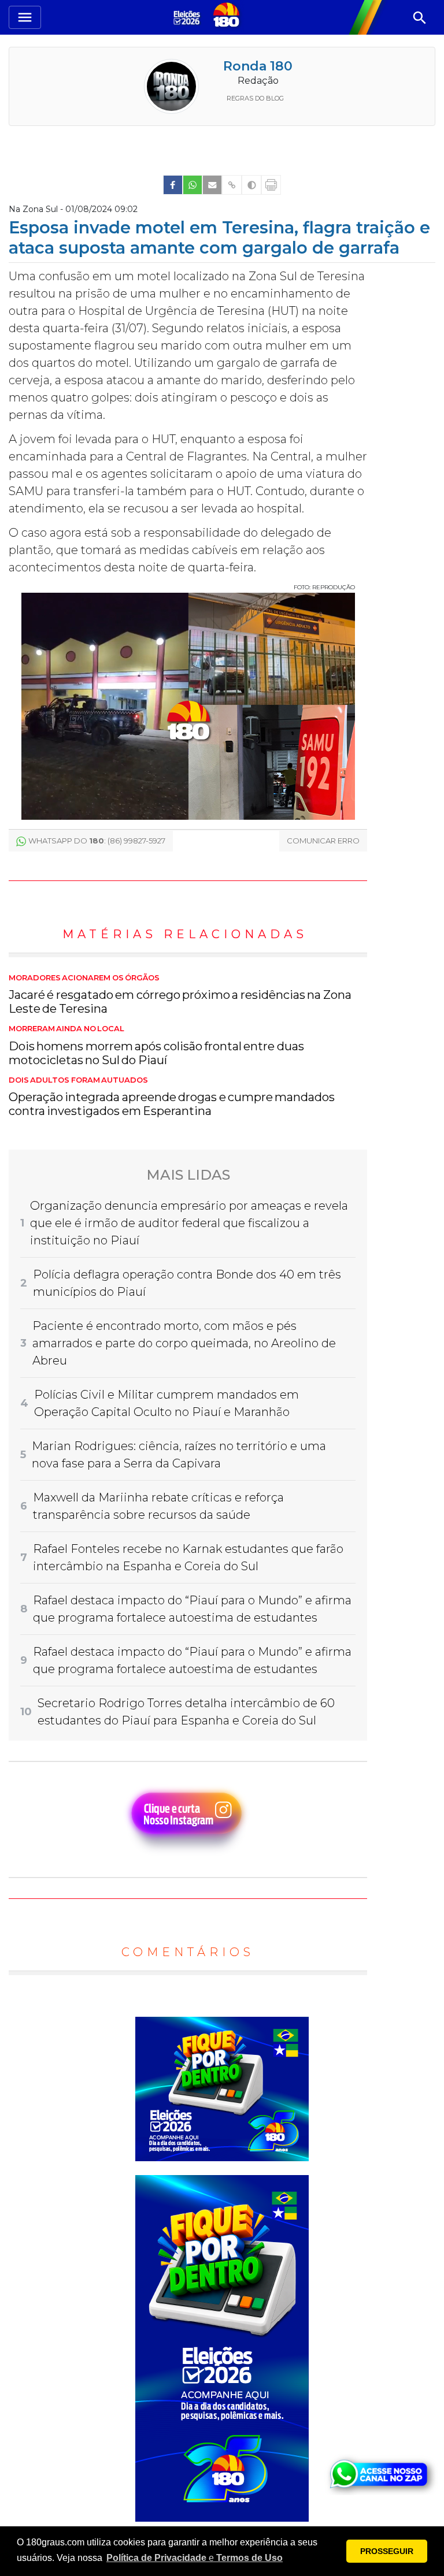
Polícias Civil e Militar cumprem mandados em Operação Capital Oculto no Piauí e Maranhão (166, 1403)
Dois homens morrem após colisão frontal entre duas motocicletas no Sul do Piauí (156, 1046)
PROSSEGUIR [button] (387, 2551)
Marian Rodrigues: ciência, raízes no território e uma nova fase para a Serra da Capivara (179, 1455)
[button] (195, 2558)
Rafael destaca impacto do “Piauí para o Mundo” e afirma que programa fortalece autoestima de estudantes (192, 1609)
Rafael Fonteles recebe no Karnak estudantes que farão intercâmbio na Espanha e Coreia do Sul (188, 1558)
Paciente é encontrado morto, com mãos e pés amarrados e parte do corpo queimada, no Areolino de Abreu (184, 1343)
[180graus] (188, 17)
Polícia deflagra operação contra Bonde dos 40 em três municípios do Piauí (187, 1283)
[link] (173, 185)
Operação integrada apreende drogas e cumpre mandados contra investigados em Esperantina (172, 1097)
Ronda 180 (258, 66)
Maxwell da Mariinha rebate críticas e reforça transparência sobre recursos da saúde (158, 1506)
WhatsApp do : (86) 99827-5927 (97, 841)
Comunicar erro (323, 841)
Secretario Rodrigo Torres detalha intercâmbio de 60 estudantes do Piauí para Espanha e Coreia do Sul (186, 1712)
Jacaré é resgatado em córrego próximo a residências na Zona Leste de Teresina (180, 995)
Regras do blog (255, 98)
